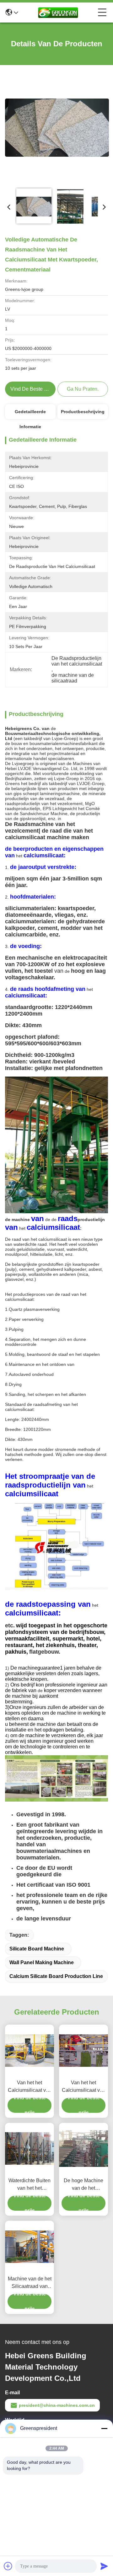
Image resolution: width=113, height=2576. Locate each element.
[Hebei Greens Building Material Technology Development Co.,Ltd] (58, 13)
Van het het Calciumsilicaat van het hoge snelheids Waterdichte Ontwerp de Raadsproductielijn (30, 2087)
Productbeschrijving (83, 412)
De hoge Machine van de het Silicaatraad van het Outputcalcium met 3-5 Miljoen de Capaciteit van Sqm (84, 2185)
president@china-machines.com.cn (57, 2405)
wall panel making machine (42, 1962)
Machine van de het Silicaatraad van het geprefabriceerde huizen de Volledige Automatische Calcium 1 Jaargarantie (30, 2283)
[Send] (104, 2566)
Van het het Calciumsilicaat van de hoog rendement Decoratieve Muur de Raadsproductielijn (84, 2087)
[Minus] (104, 2428)
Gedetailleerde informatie (30, 414)
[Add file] (8, 2566)
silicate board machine (37, 1949)
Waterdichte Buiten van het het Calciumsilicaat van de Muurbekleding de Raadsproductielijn (30, 2185)
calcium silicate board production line (56, 1976)
